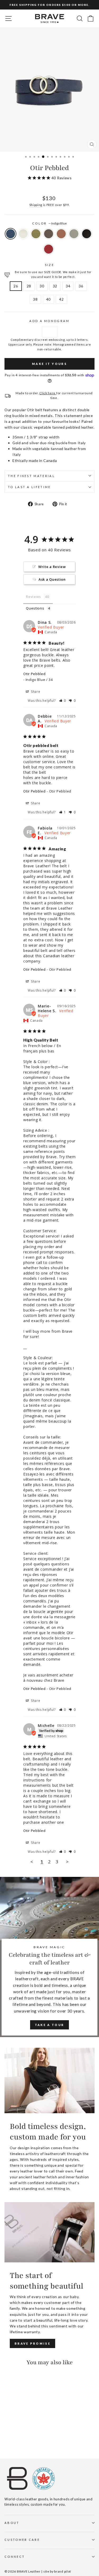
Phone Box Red (49, 249)
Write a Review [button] (52, 567)
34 (68, 286)
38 (35, 299)
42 (61, 299)
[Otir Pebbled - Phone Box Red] (20, 2440)
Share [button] (35, 692)
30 (42, 286)
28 (29, 286)
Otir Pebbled (34, 674)
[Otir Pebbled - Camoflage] (20, 2435)
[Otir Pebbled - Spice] (32, 2435)
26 (16, 286)
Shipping (36, 205)
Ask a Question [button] (52, 579)
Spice (61, 234)
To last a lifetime (29, 487)
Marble (23, 234)
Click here (48, 393)
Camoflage (36, 234)
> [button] (67, 1862)
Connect (15, 2557)
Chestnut (49, 234)
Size (49, 265)
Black (87, 234)
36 (81, 286)
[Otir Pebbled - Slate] (8, 2440)
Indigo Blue (11, 234)
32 (55, 286)
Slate (74, 234)
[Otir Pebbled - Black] (14, 2440)
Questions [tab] (35, 608)
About (12, 2523)
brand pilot (63, 2571)
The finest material (31, 476)
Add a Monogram (49, 321)
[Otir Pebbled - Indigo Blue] (8, 2435)
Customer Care (22, 2540)
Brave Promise (32, 2343)
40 (48, 299)
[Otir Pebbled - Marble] (14, 2435)
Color (49, 223)
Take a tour (49, 2025)
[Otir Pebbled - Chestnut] (26, 2435)
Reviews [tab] (33, 597)
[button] (63, 701)
